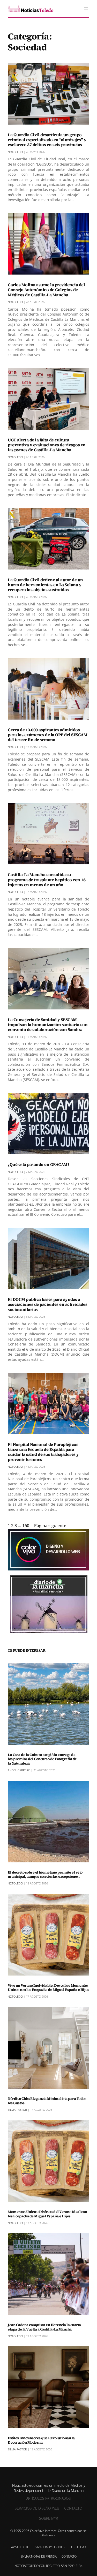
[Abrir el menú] (86, 9)
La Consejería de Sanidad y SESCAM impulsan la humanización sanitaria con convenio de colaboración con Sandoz (48, 1025)
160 (26, 1526)
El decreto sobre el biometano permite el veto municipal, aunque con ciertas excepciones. (45, 1875)
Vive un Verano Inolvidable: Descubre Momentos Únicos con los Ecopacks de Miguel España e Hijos (48, 1988)
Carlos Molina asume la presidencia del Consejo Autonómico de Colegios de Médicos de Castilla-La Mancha (46, 290)
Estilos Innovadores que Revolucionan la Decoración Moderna (41, 2440)
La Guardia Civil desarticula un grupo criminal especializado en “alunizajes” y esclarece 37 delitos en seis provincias (47, 140)
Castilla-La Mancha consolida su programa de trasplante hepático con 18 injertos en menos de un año (47, 880)
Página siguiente (50, 1526)
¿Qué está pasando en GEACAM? (38, 1164)
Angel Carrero (19, 1770)
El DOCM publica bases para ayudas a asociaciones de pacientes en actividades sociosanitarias (47, 1304)
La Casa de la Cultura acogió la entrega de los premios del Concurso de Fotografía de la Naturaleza (42, 1759)
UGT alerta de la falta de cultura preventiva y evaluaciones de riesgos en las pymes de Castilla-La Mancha (47, 445)
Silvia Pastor (17, 2110)
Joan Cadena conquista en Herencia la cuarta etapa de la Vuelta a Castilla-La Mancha (44, 2327)
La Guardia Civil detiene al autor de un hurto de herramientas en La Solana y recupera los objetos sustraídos (45, 585)
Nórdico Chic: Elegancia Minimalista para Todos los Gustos (47, 2101)
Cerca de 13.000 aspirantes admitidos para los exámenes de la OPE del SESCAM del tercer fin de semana (47, 735)
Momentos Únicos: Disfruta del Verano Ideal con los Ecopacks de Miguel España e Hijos (47, 2214)
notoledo (15, 152)
